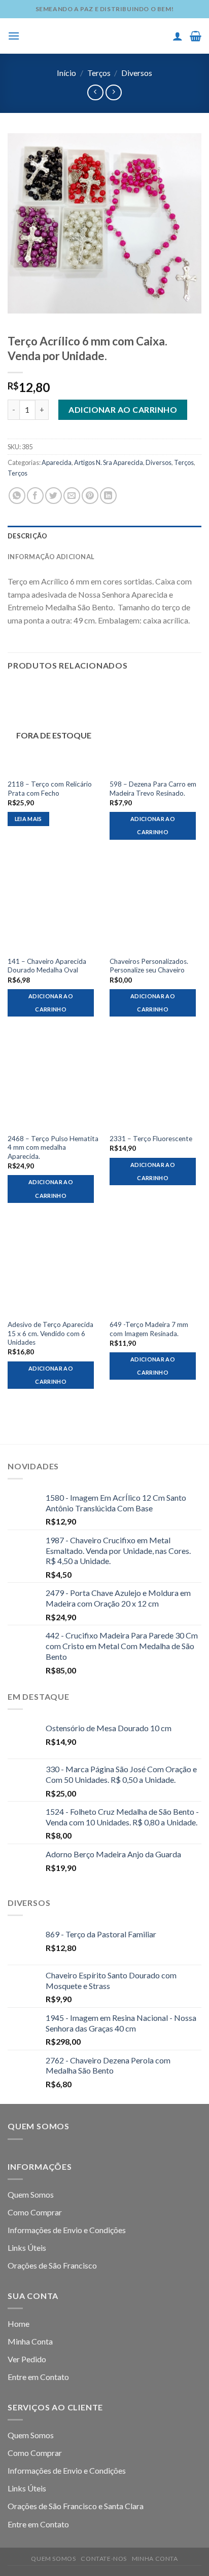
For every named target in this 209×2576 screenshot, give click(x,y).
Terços (99, 73)
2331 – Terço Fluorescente (151, 1139)
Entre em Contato (38, 2377)
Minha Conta (30, 2341)
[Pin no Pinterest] (90, 496)
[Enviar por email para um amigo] (72, 496)
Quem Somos (31, 2194)
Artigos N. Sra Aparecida (109, 462)
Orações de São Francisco (52, 2265)
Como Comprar (35, 2212)
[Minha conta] (178, 36)
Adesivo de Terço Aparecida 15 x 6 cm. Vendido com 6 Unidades (50, 1333)
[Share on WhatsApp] (17, 496)
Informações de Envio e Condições (67, 2230)
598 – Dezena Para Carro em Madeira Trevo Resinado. (153, 789)
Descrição (27, 536)
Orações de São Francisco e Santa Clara (76, 2506)
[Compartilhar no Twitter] (54, 496)
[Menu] (14, 36)
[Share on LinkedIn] (108, 496)
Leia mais (28, 819)
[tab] (104, 536)
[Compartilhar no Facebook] (35, 496)
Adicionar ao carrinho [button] (153, 825)
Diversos (137, 73)
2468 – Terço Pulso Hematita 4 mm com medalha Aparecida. (53, 1147)
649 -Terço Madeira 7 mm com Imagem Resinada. (149, 1329)
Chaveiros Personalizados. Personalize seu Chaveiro (149, 966)
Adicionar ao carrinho (123, 409)
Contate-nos (104, 2559)
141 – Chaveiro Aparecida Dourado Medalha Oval (47, 966)
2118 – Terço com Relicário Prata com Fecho (50, 789)
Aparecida (57, 462)
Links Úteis (27, 2248)
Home (19, 2324)
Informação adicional (51, 557)
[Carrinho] (196, 36)
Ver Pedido (27, 2359)
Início (66, 73)
